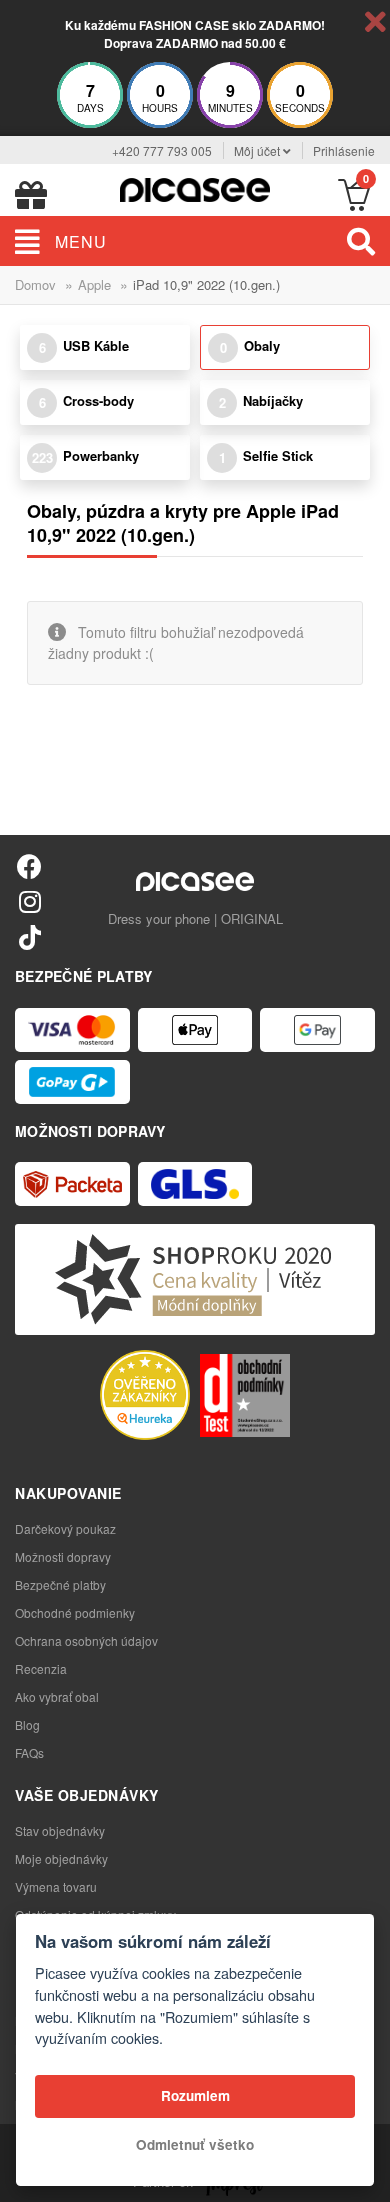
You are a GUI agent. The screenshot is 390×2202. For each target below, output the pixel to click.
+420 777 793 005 (162, 150)
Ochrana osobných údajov (86, 1640)
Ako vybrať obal (57, 1696)
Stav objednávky (60, 1830)
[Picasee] (195, 187)
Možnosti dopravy (63, 1556)
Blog (27, 1724)
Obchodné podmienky (75, 1612)
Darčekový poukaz (65, 1528)
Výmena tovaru (56, 1886)
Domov (35, 284)
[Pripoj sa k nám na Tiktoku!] (29, 936)
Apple (94, 284)
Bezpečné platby (60, 1584)
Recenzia (41, 1668)
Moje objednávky (61, 1858)
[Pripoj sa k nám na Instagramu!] (29, 900)
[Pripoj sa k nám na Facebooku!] (29, 865)
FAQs (29, 1752)
